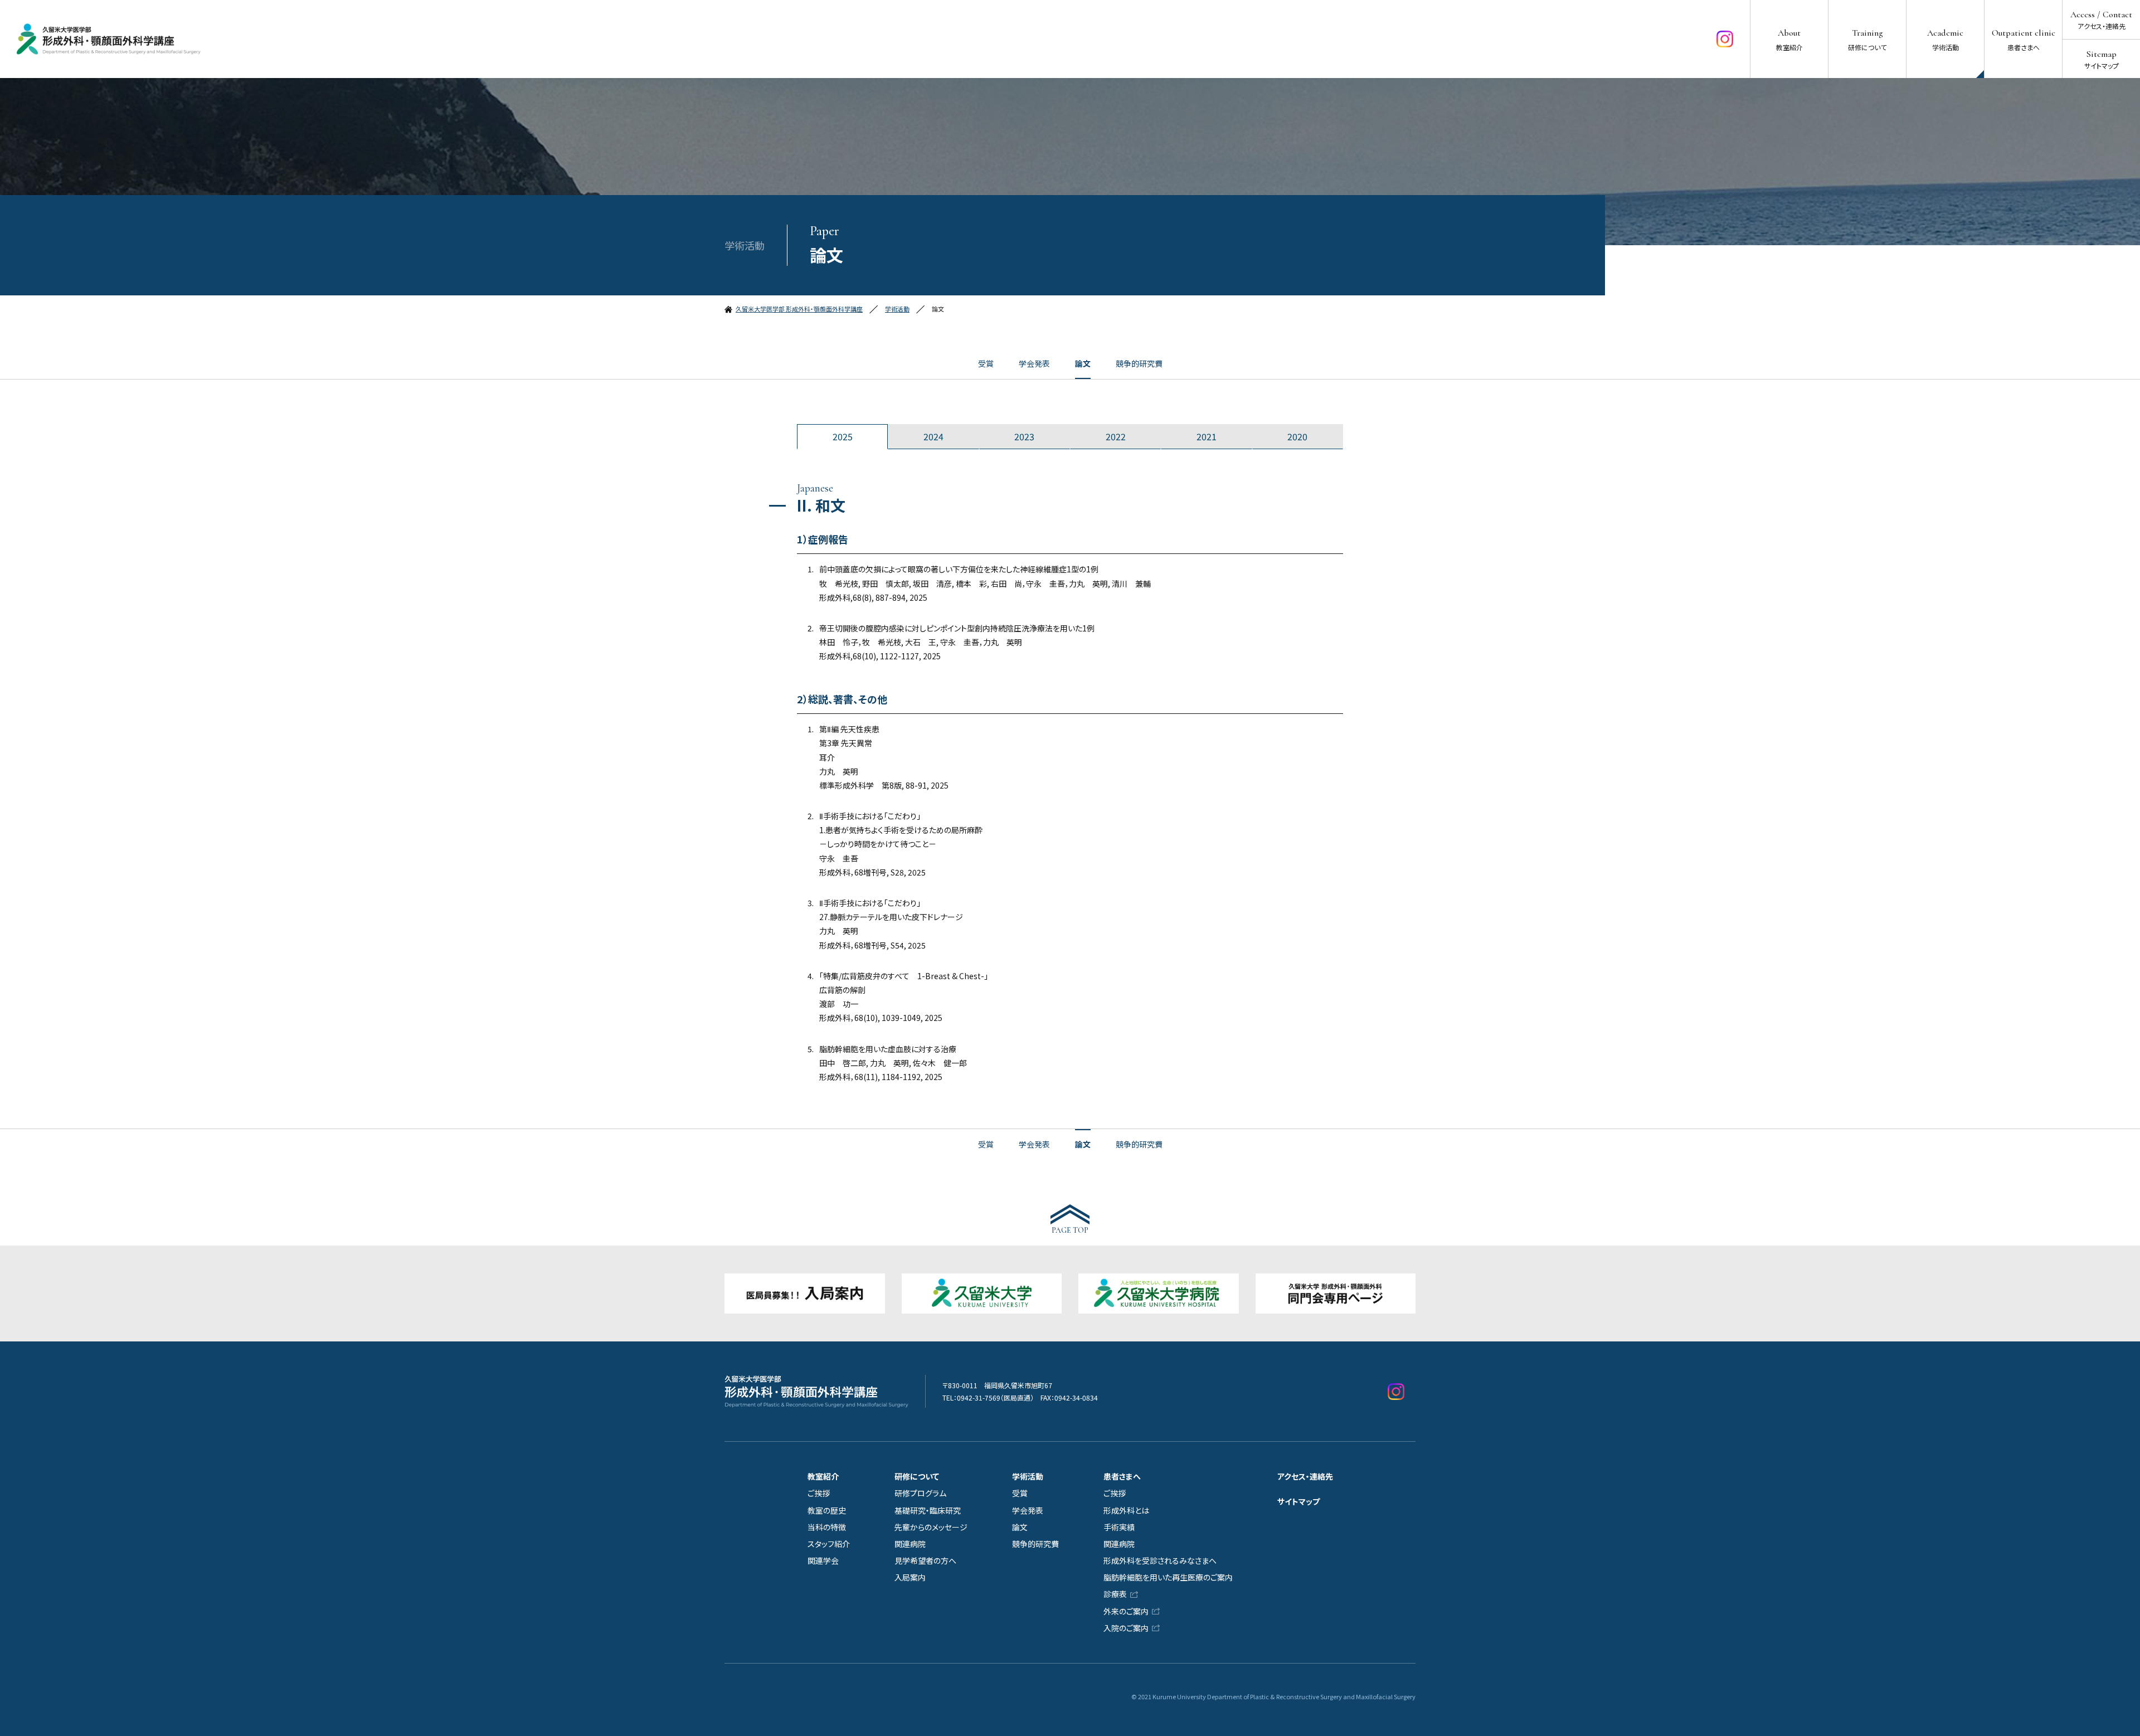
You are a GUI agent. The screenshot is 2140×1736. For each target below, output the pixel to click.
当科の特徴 (827, 1527)
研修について (917, 1476)
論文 (1083, 363)
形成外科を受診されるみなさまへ (1160, 1560)
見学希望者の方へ (925, 1560)
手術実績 (1119, 1527)
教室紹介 (823, 1476)
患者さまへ (1122, 1476)
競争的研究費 (1139, 363)
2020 (1297, 436)
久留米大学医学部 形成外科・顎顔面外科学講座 (799, 309)
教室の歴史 (827, 1510)
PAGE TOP (1070, 1230)
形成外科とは (1126, 1510)
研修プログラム (920, 1493)
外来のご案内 (1126, 1611)
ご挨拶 (819, 1493)
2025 (843, 436)
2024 (933, 436)
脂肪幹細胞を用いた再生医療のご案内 (1168, 1577)
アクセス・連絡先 (1305, 1476)
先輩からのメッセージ (931, 1527)
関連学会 (823, 1560)
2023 (1024, 436)
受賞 (986, 363)
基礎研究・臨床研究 (928, 1510)
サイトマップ (1298, 1501)
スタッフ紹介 (829, 1544)
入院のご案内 (1126, 1628)
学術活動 (897, 309)
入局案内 (910, 1577)
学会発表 (1034, 363)
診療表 (1115, 1594)
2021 (1207, 436)
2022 (1116, 436)
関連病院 (910, 1544)
